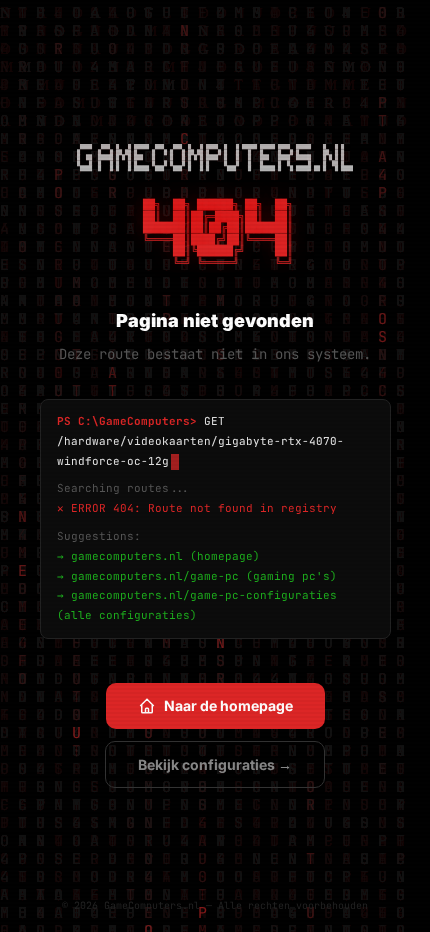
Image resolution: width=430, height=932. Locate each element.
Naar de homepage (228, 705)
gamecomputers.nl (127, 556)
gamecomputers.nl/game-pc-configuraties (204, 595)
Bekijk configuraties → (215, 764)
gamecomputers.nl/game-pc (155, 576)
